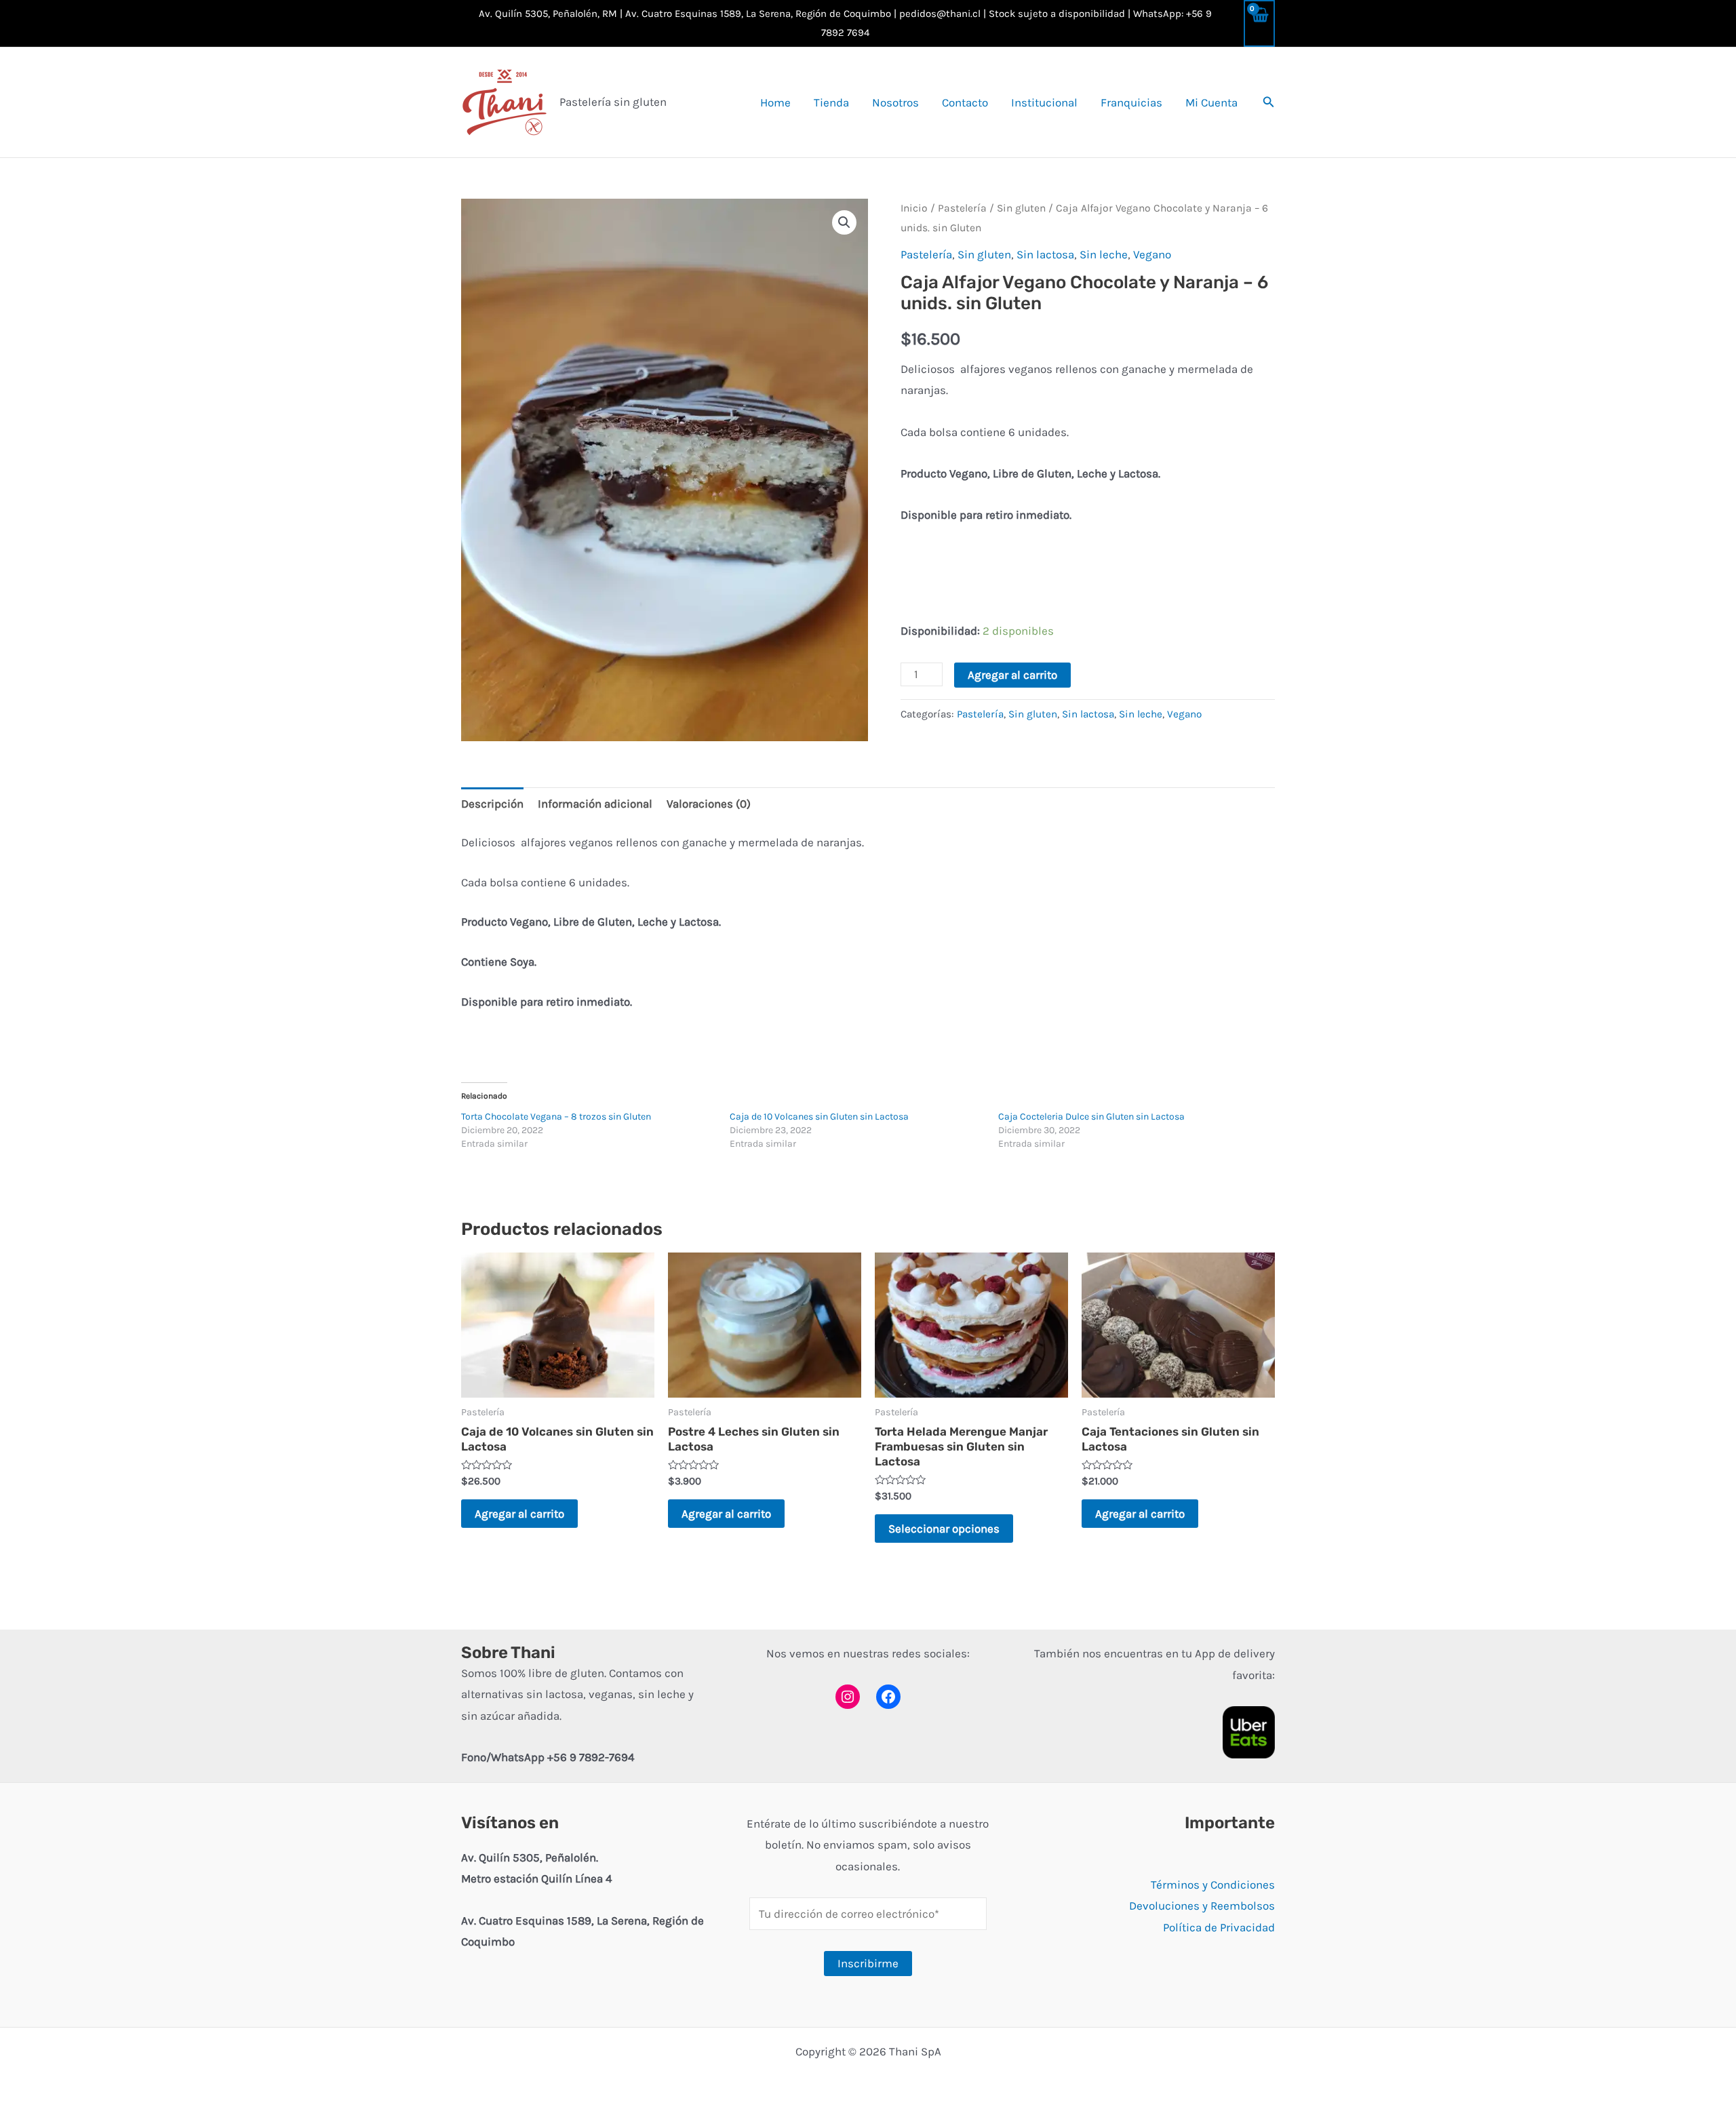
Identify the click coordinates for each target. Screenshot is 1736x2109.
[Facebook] (888, 1697)
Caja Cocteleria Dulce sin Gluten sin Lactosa (1091, 1117)
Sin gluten (1021, 208)
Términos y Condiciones (1213, 1885)
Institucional (1044, 102)
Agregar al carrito (1012, 675)
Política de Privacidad (1219, 1927)
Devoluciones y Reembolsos (1202, 1906)
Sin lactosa (1045, 254)
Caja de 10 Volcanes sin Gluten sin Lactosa (819, 1117)
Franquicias (1131, 102)
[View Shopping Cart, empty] (1259, 23)
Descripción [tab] (492, 804)
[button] (1269, 102)
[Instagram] (848, 1697)
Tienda (831, 102)
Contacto (965, 102)
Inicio (914, 208)
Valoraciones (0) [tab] (709, 804)
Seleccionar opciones (944, 1529)
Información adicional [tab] (595, 804)
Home (775, 102)
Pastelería (962, 208)
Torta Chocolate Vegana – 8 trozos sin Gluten (556, 1117)
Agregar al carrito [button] (519, 1514)
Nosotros (895, 102)
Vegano (1152, 254)
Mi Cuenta (1211, 102)
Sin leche (1104, 254)
